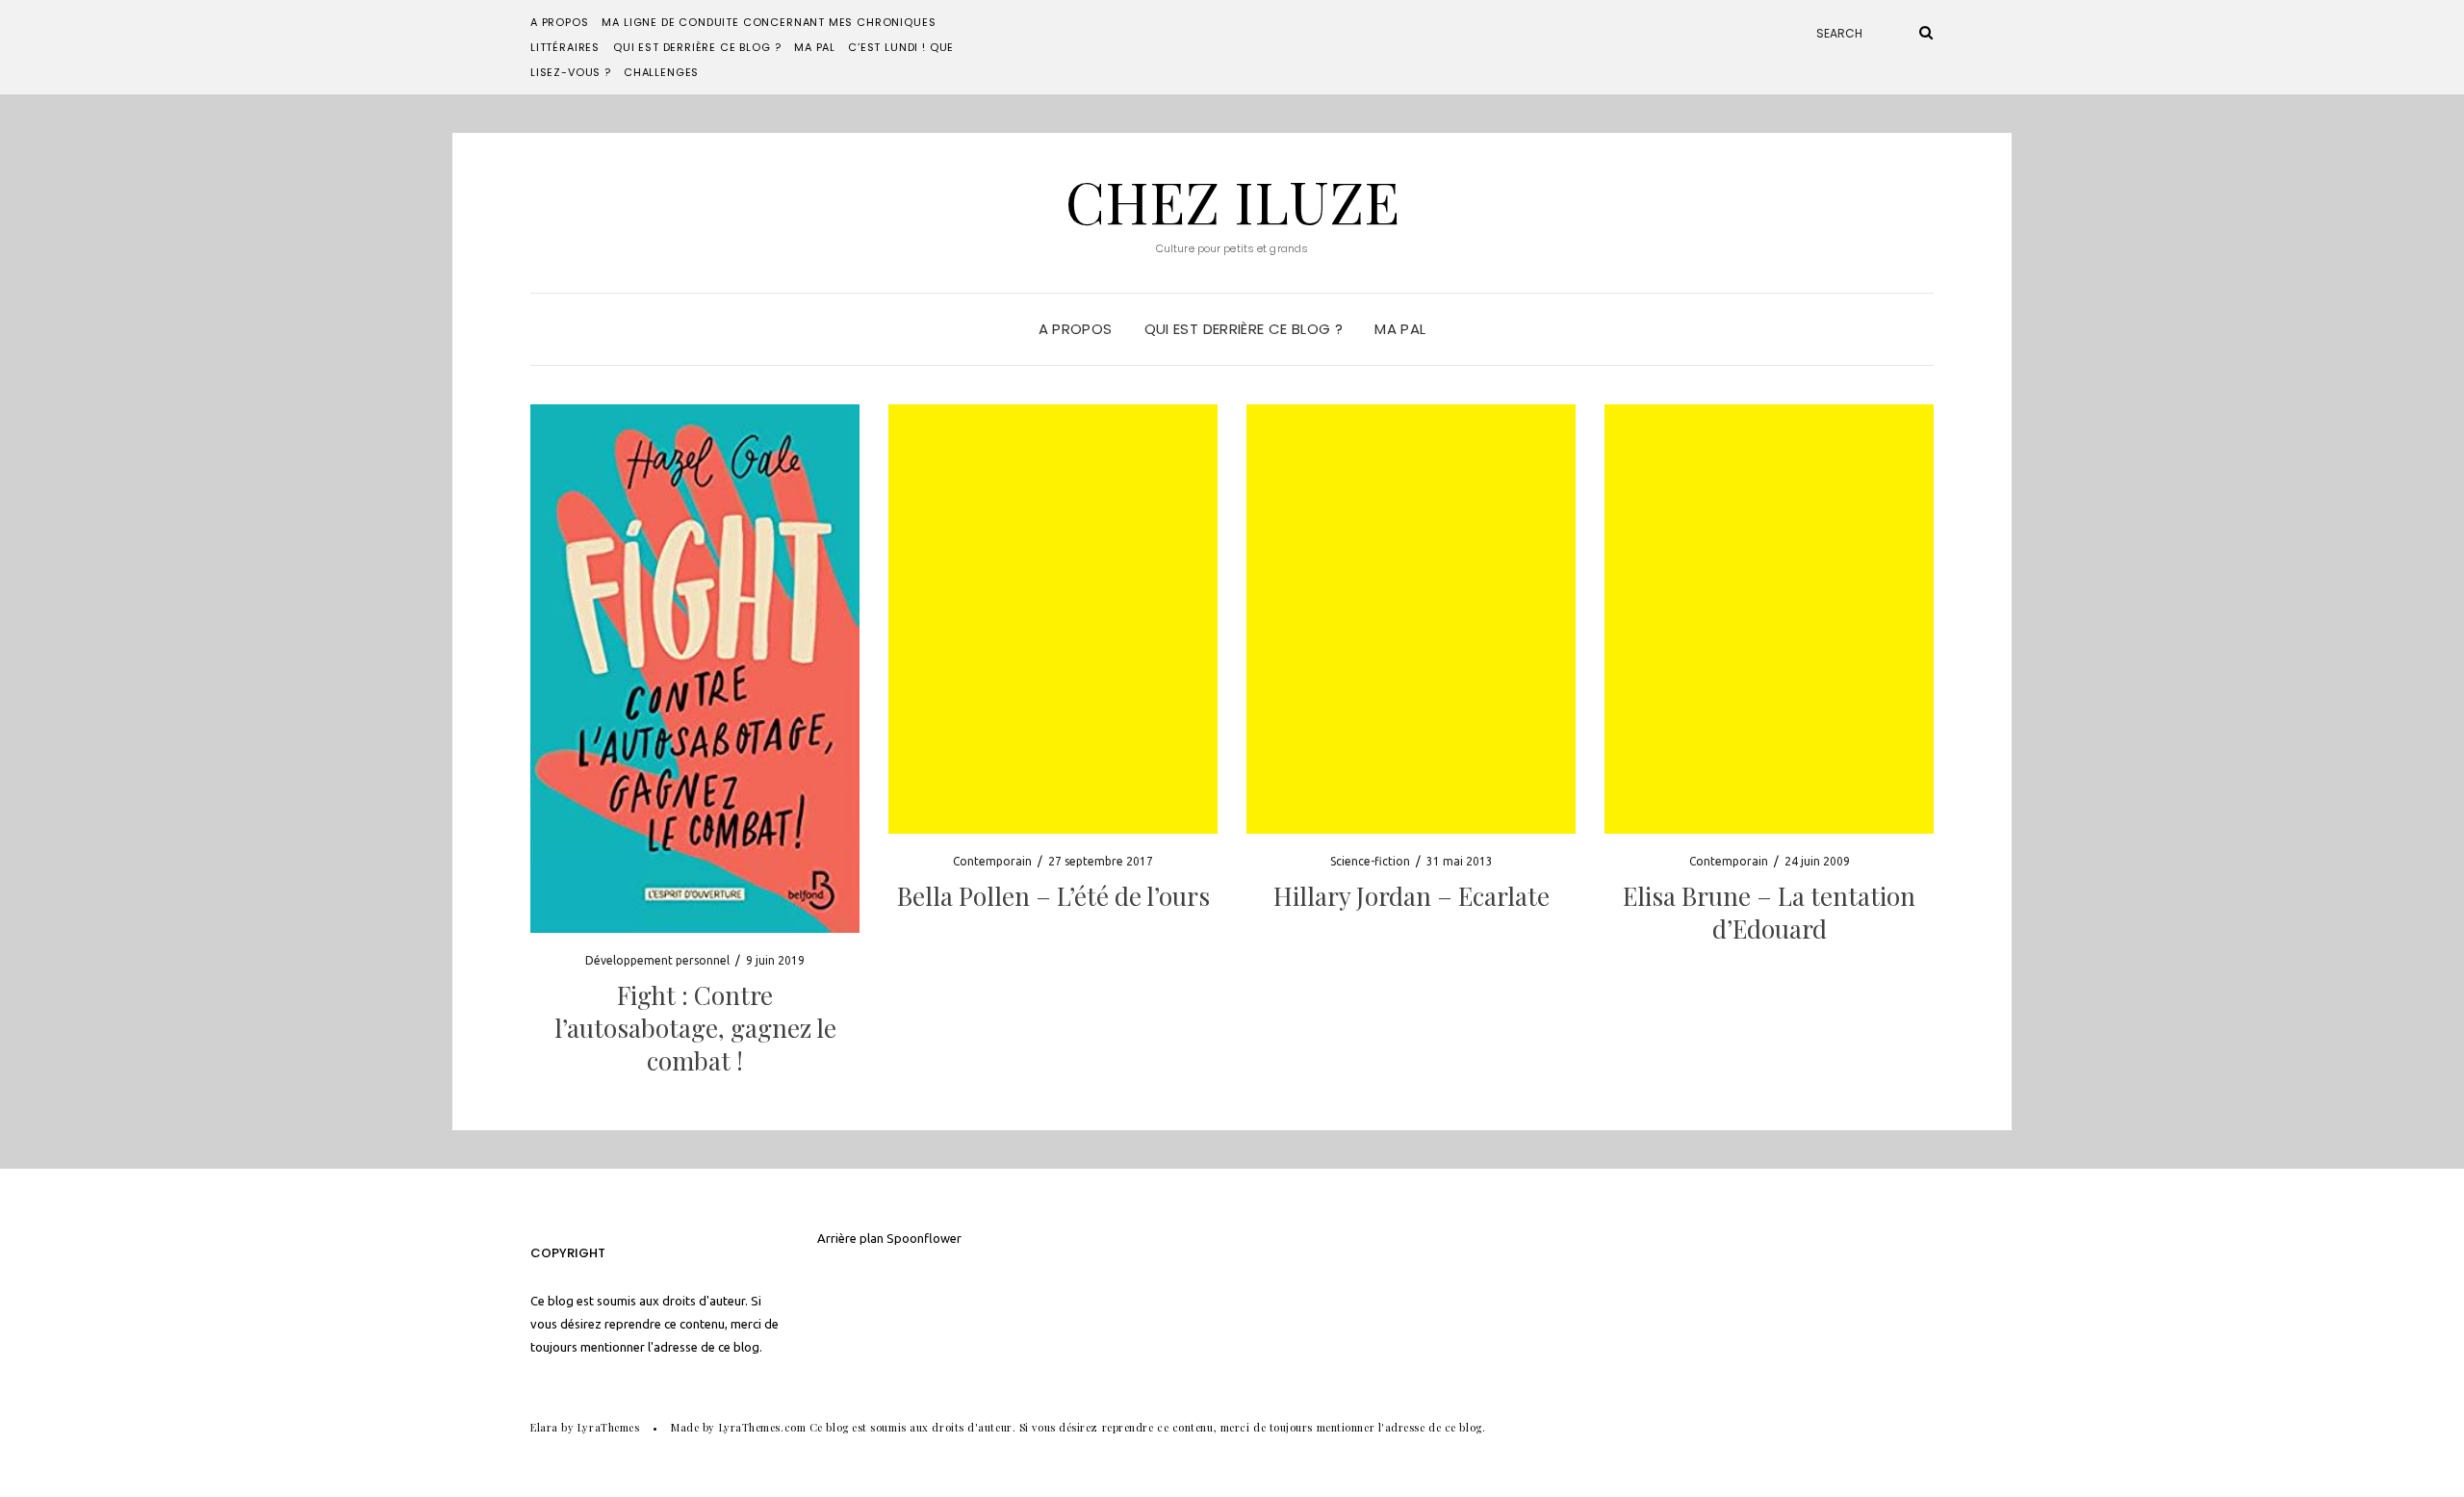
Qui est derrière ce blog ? (697, 47)
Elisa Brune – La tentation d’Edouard (1769, 912)
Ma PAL (815, 47)
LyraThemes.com (763, 1427)
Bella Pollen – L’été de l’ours (1053, 896)
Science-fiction (1370, 861)
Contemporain (992, 861)
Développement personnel (657, 960)
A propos (560, 22)
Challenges (661, 72)
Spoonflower (924, 1238)
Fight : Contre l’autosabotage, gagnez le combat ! (695, 1028)
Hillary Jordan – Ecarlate (1412, 896)
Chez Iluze (1232, 200)
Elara (544, 1427)
